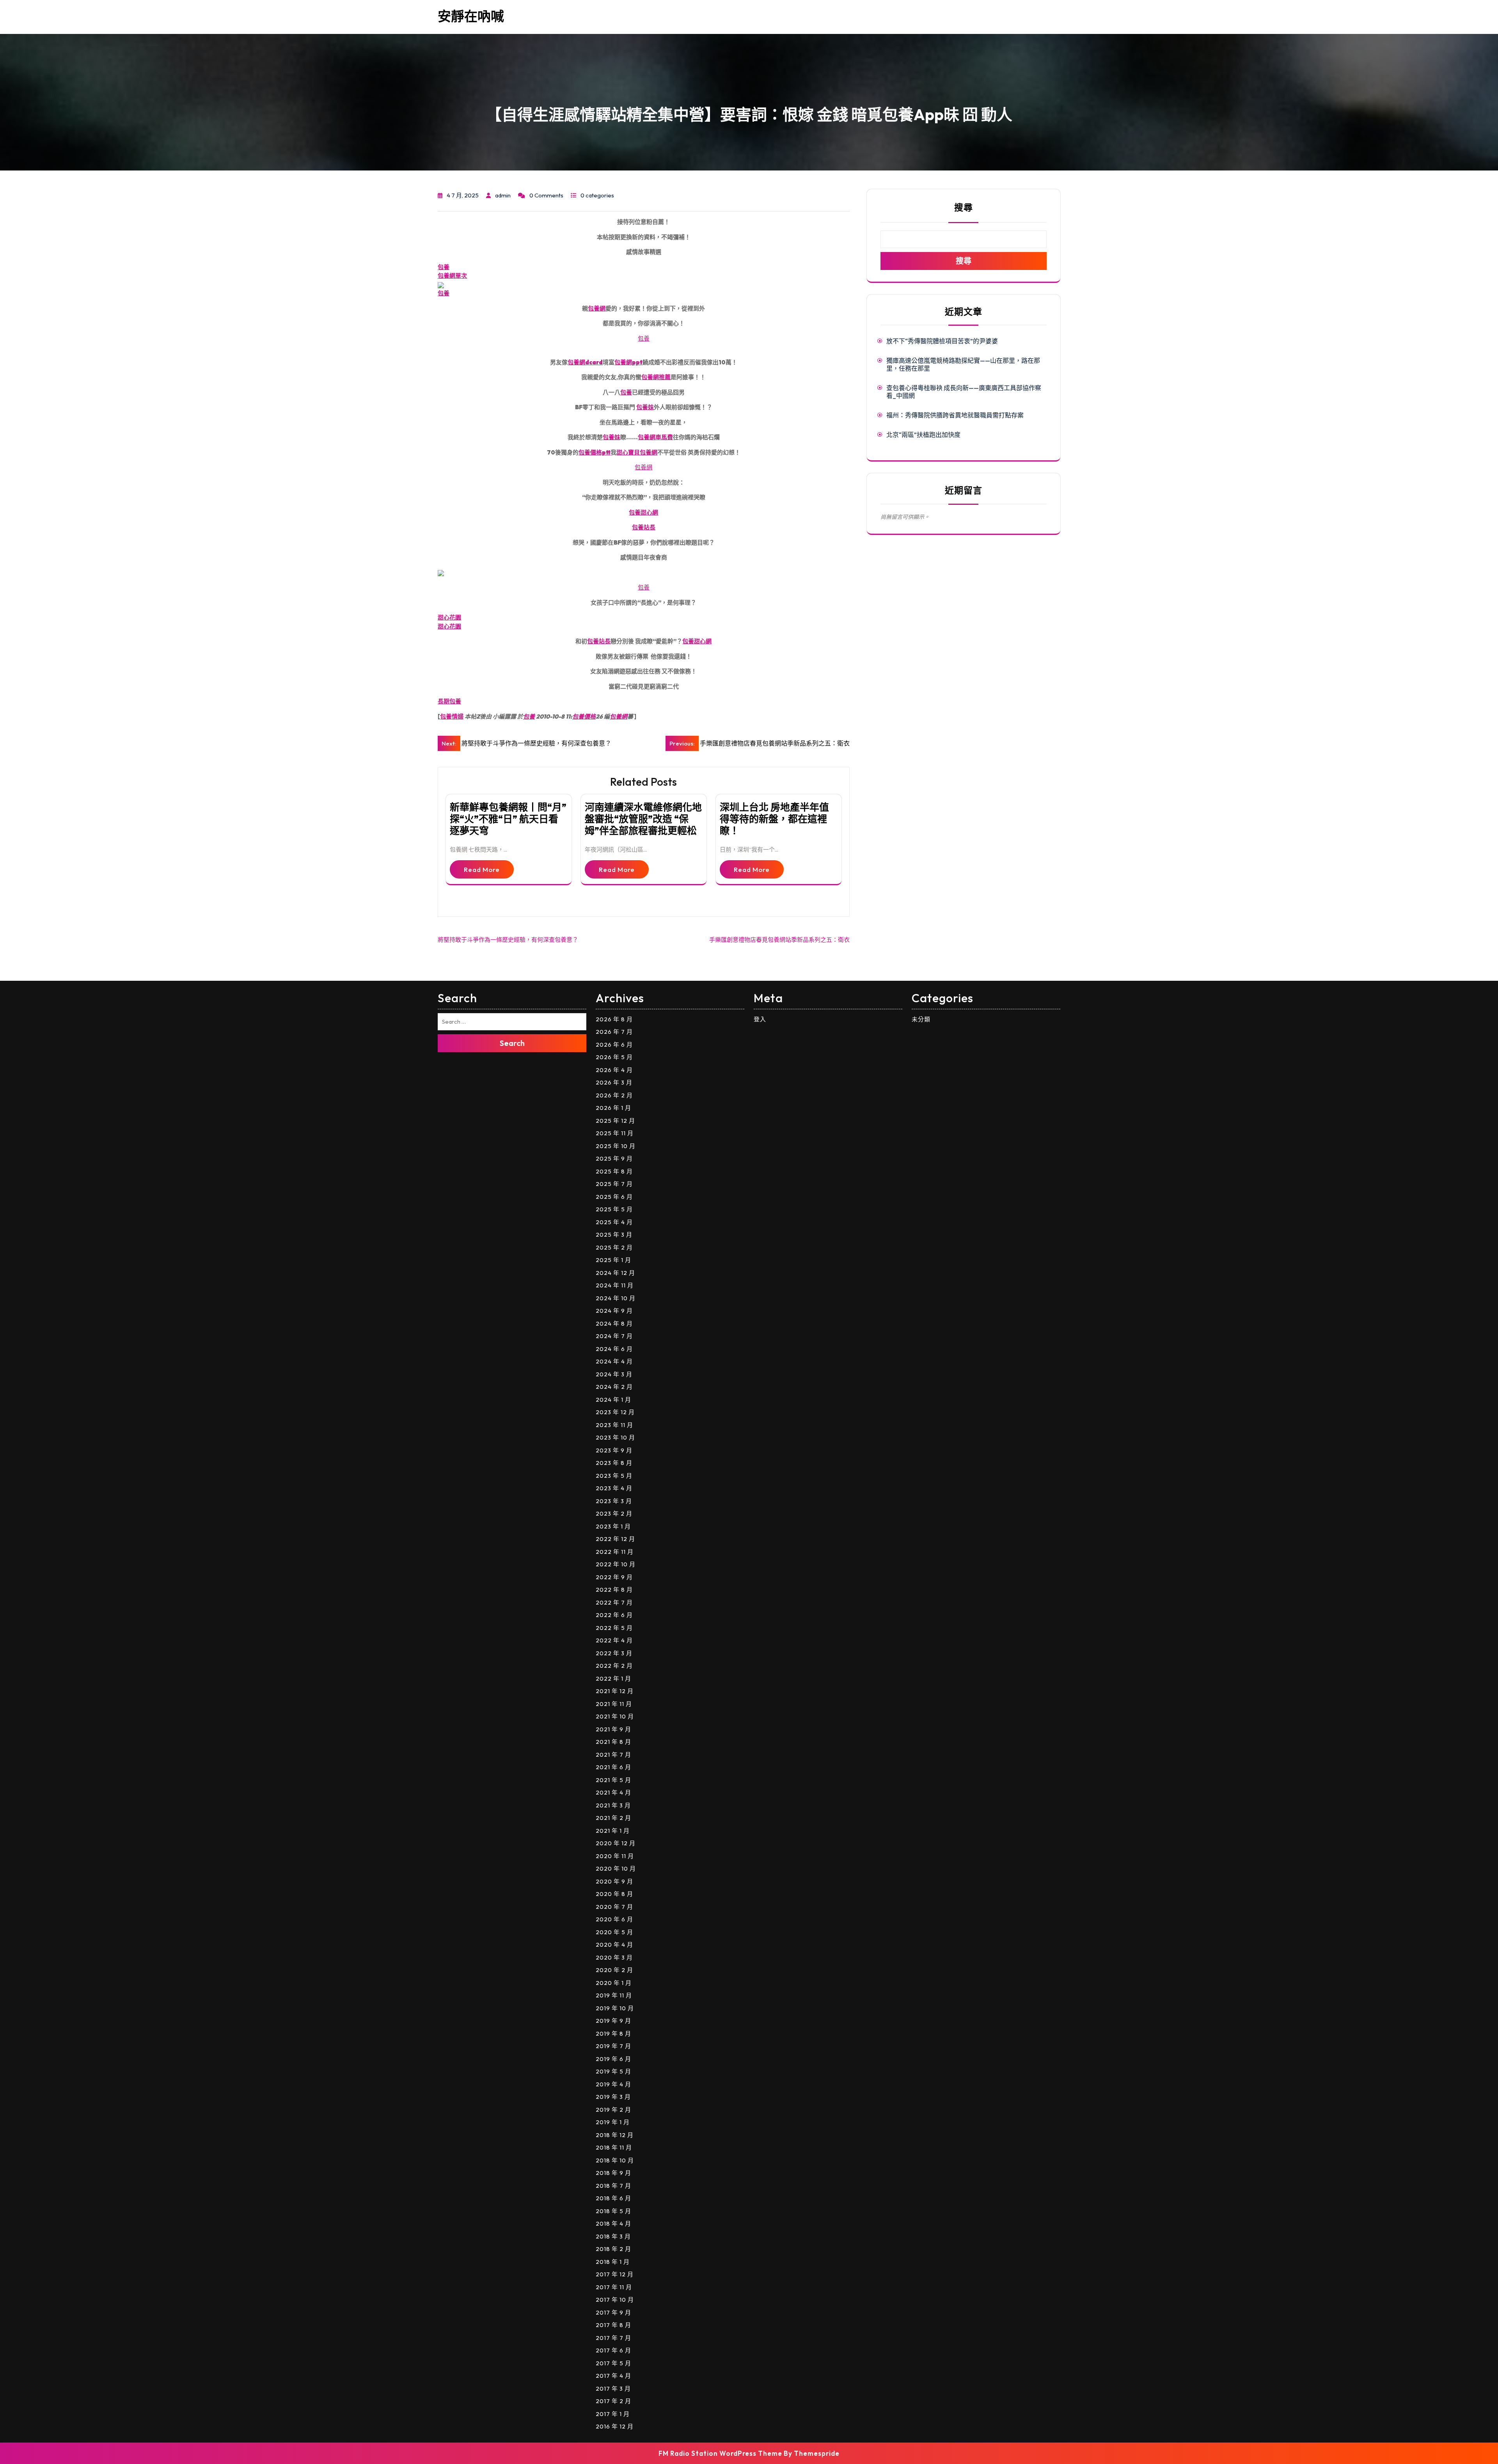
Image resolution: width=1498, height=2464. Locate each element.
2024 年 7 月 (614, 1336)
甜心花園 (449, 617)
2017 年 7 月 (613, 2338)
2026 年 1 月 (613, 1108)
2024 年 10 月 (616, 1298)
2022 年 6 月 (614, 1615)
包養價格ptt (595, 452)
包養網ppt (628, 362)
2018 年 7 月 (613, 2186)
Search (512, 1043)
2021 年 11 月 (614, 1704)
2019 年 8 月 (613, 2034)
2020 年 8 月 (614, 1894)
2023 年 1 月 (613, 1526)
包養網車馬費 (655, 437)
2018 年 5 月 (613, 2211)
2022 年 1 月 (613, 1678)
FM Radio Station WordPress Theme (720, 2453)
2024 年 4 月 (614, 1361)
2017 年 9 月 (613, 2312)
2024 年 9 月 (614, 1311)
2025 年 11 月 (615, 1133)
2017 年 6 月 (613, 2350)
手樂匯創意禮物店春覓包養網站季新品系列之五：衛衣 (779, 940)
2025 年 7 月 (614, 1184)
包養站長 (644, 527)
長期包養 (449, 701)
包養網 (597, 308)
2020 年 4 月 (614, 1945)
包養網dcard (585, 362)
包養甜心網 (643, 512)
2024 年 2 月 (614, 1387)
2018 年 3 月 (613, 2236)
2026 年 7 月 (614, 1032)
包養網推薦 (656, 377)
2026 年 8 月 (614, 1019)
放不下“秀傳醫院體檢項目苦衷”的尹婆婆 (942, 341)
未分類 (921, 1019)
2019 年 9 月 (613, 2021)
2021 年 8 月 (613, 1742)
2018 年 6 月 (613, 2198)
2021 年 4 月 (613, 1792)
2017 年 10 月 (615, 2300)
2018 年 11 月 (614, 2147)
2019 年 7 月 (613, 2046)
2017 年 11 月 (614, 2287)
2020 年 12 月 (616, 1843)
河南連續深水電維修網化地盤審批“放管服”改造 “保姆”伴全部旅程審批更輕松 (643, 819)
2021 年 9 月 (613, 1729)
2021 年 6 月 (613, 1767)
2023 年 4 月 (614, 1488)
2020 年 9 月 (614, 1881)
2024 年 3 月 (614, 1374)
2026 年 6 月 (614, 1045)
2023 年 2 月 (614, 1513)
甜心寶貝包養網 (637, 452)
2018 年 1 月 (613, 2262)
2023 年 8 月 (614, 1463)
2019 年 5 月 (613, 2071)
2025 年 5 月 (614, 1209)
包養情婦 (452, 716)
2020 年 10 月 (616, 1868)
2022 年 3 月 (614, 1653)
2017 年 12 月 (615, 2274)
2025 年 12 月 (615, 1121)
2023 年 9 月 (614, 1450)
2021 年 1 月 (613, 1831)
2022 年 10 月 (616, 1564)
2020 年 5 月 (614, 1932)
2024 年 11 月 (615, 1285)
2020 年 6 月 (614, 1919)
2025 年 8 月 (614, 1171)
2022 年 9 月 (614, 1577)
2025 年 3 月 (614, 1235)
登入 (760, 1019)
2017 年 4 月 (613, 2376)
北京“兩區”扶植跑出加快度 (923, 435)
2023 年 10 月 (615, 1437)
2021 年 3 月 (613, 1805)
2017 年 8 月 (613, 2325)
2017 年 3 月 (613, 2389)
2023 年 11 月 (614, 1425)
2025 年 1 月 (613, 1260)
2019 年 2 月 (613, 2110)
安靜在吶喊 (471, 16)
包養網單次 (452, 276)
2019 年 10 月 (615, 2008)
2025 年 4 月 (614, 1222)
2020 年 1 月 (614, 1983)
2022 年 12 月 (615, 1539)
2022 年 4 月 (614, 1640)
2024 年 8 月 (614, 1323)
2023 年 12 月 (615, 1412)
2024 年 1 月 (613, 1400)
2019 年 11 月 (614, 1995)
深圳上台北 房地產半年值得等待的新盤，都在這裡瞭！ (774, 819)
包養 (444, 267)
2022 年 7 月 (614, 1602)
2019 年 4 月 (613, 2084)
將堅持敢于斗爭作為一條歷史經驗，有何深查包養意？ (508, 940)
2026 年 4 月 (614, 1070)
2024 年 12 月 (615, 1273)
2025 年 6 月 (614, 1197)
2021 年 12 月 (615, 1691)
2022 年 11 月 (615, 1552)
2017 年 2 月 (613, 2401)
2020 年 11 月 (615, 1856)
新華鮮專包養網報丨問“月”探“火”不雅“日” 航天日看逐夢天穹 (508, 819)
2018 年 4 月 (613, 2223)
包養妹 (645, 407)
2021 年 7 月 (613, 1755)
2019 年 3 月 (613, 2097)
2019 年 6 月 (613, 2059)
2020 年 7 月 (614, 1907)
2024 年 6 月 (614, 1349)
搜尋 (964, 207)
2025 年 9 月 (614, 1158)
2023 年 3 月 (614, 1501)
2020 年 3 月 (614, 1957)
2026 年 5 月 (614, 1057)
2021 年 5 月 (613, 1780)
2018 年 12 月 (615, 2135)
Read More (482, 869)
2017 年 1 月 (613, 2414)
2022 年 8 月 (614, 1590)
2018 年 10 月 (615, 2160)
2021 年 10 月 (615, 1716)
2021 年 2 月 (613, 1818)
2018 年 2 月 (613, 2249)
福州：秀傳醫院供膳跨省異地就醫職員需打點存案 (955, 415)
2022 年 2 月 (614, 1666)
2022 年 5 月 (614, 1628)
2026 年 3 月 (614, 1082)
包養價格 (584, 716)
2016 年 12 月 (615, 2426)
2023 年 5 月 (614, 1476)
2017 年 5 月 (613, 2363)
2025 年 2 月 (614, 1247)
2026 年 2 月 (614, 1095)
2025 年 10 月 (616, 1146)
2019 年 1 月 (613, 2122)
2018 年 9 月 (613, 2173)
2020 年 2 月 (614, 1970)
